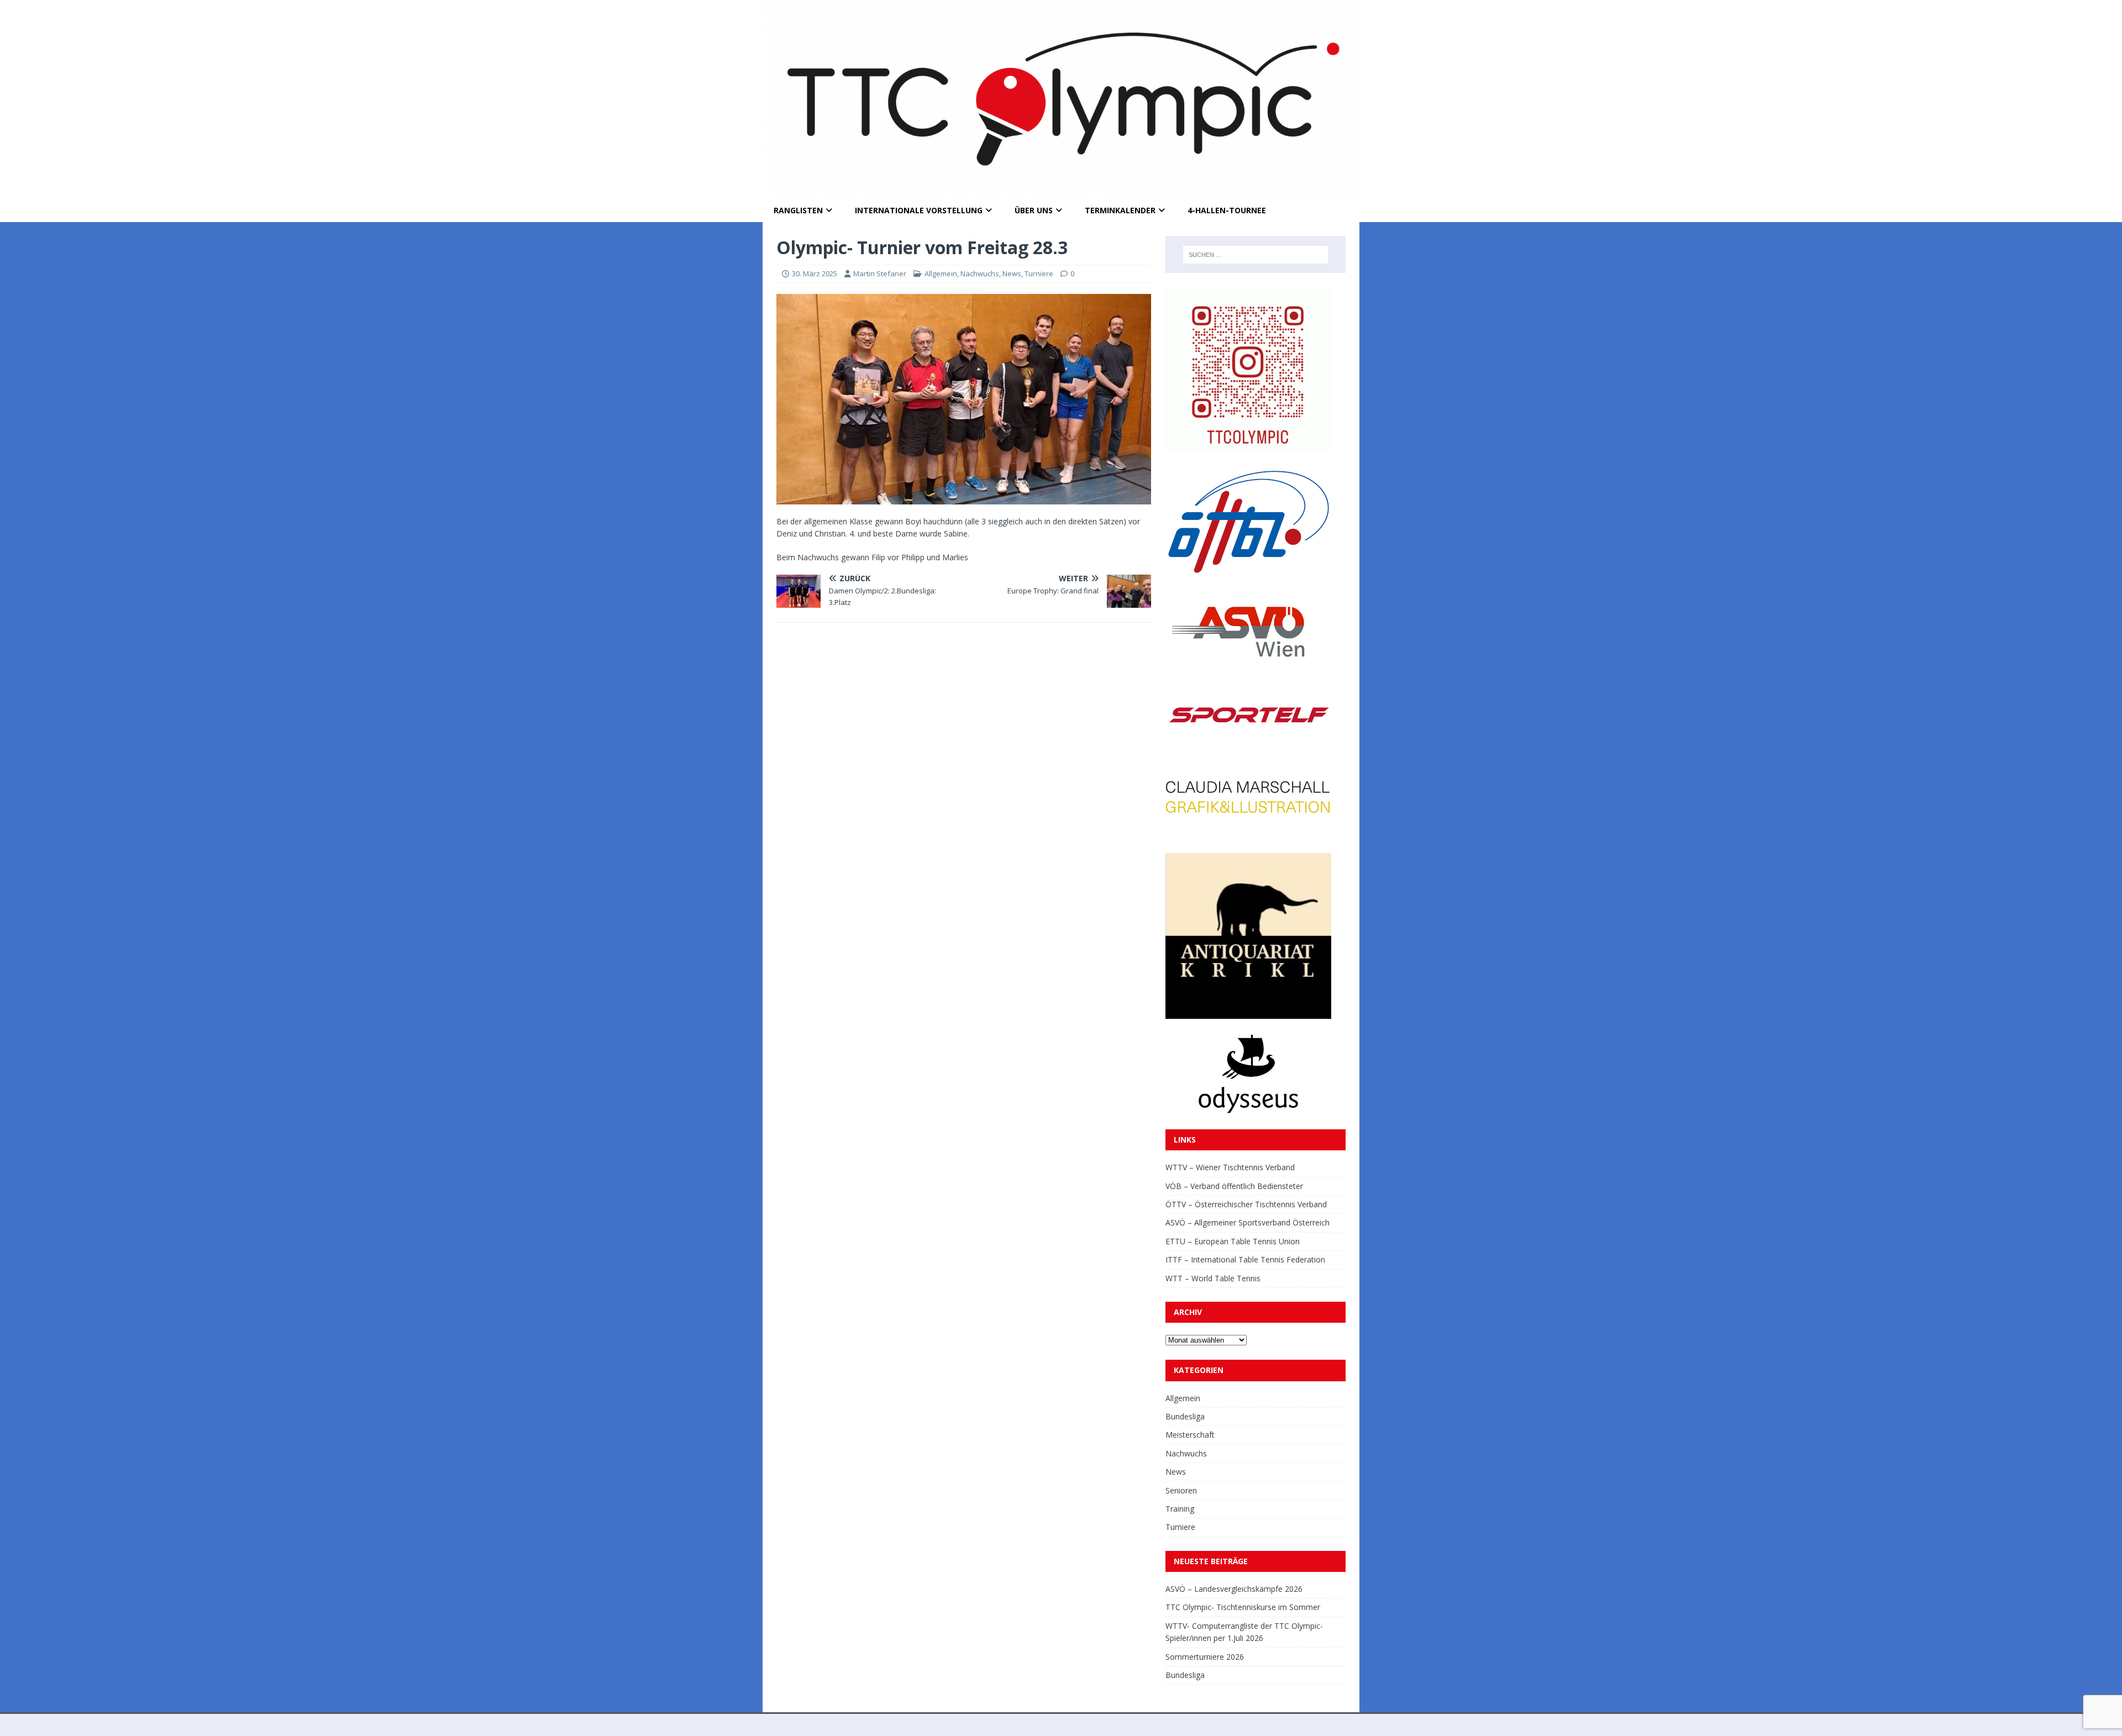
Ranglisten (798, 210)
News (1012, 273)
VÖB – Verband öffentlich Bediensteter (1234, 1186)
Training (1180, 1509)
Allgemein (941, 273)
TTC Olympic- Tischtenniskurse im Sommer (1243, 1607)
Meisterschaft (1190, 1435)
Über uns (1034, 210)
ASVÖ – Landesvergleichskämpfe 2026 (1234, 1589)
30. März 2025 (815, 273)
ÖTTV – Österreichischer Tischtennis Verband (1246, 1204)
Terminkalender (1120, 210)
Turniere (1039, 273)
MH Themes (916, 1725)
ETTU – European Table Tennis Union (1233, 1241)
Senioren (1181, 1490)
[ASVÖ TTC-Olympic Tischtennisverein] (1061, 193)
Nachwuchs (980, 273)
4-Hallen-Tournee (1227, 210)
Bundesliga (1185, 1416)
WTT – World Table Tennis (1213, 1278)
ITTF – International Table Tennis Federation (1245, 1259)
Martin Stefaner (880, 273)
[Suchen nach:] (1256, 255)
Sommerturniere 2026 (1205, 1657)
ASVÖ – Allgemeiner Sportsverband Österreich (1248, 1222)
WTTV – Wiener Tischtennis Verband (1230, 1167)
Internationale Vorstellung (919, 210)
